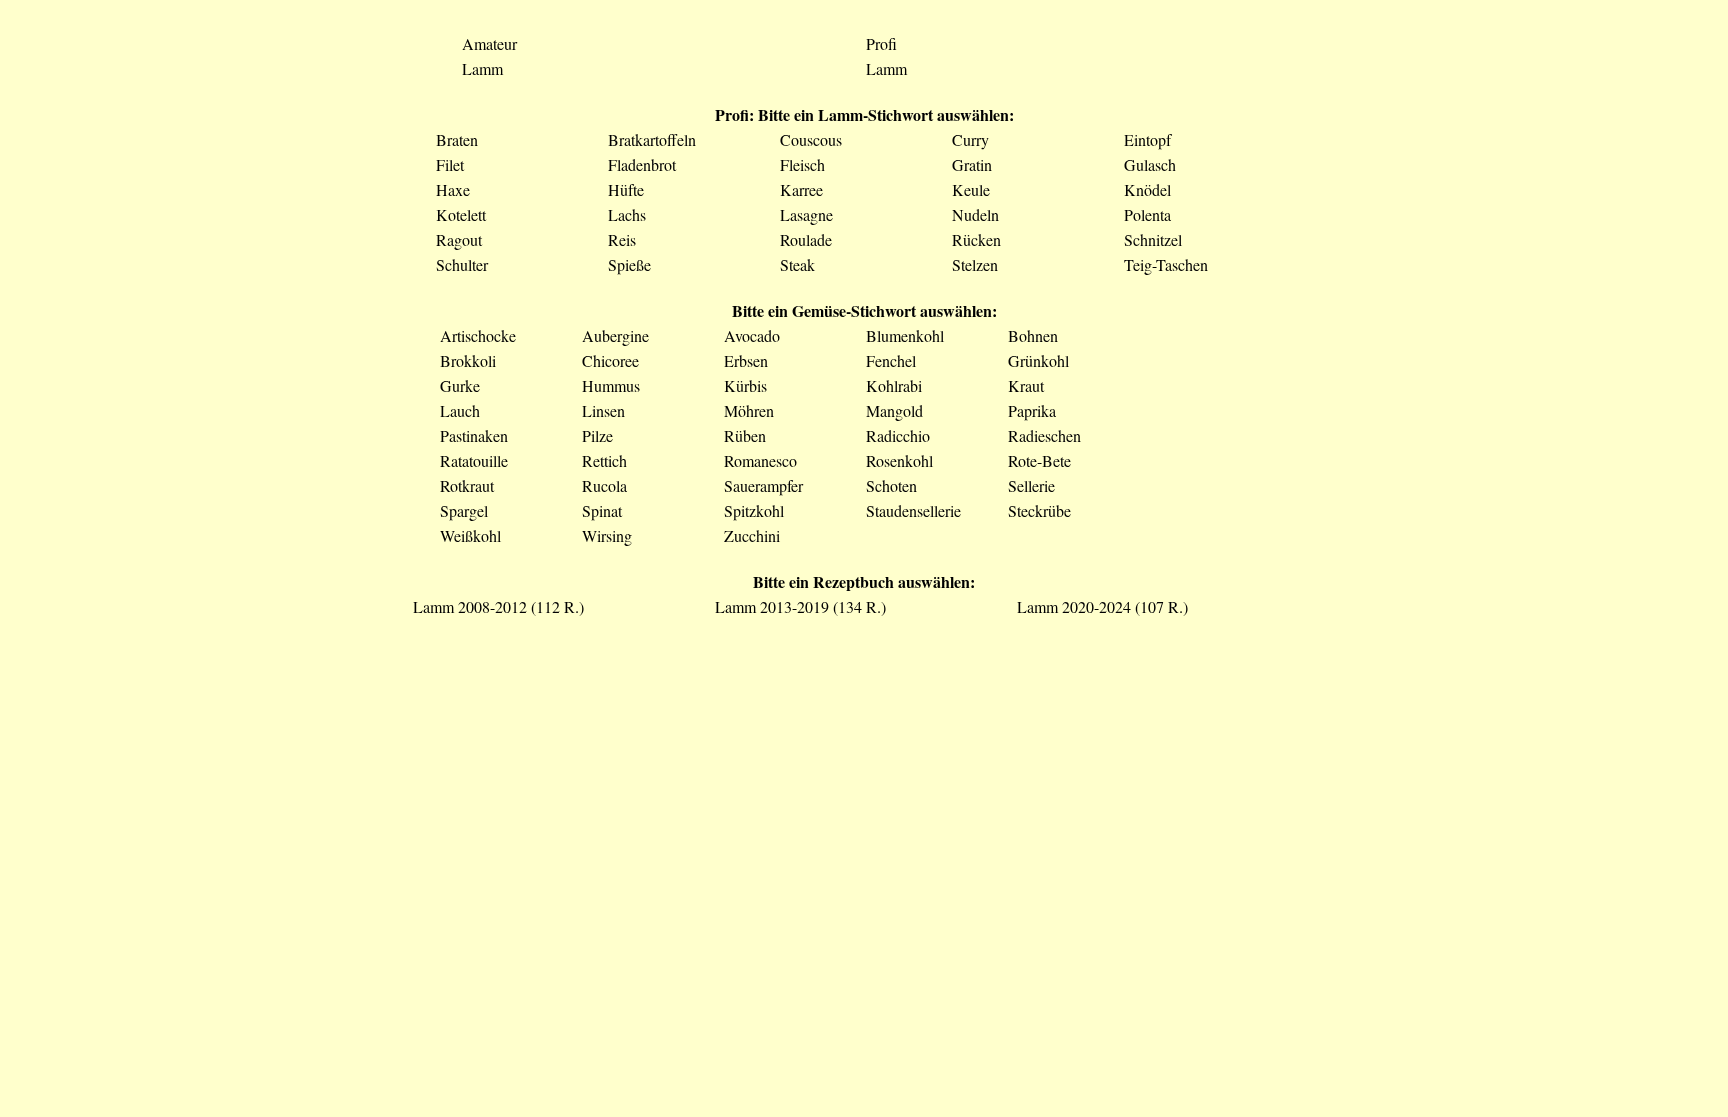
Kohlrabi (894, 385)
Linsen (603, 410)
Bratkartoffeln (652, 139)
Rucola (604, 485)
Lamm (482, 68)
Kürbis (745, 385)
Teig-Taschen (1166, 264)
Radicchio (898, 435)
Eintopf (1147, 139)
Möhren (749, 410)
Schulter (462, 264)
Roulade (806, 239)
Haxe (453, 189)
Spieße (629, 264)
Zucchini (752, 535)
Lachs (627, 214)
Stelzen (975, 264)
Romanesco (760, 460)
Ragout (459, 239)
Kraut (1026, 385)
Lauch (460, 410)
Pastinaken (474, 435)
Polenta (1147, 214)
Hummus (611, 385)
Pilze (597, 435)
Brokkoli (468, 360)
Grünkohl (1038, 360)
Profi (881, 43)
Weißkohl (470, 535)
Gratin (972, 164)
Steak (797, 264)
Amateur (489, 43)
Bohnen (1033, 335)
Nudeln (975, 214)
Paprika (1032, 410)
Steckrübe (1039, 510)
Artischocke (478, 335)
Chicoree (610, 360)
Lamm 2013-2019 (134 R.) (800, 606)
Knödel (1147, 189)
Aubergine (615, 335)
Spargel (464, 510)
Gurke (460, 385)
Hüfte (626, 189)
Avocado (752, 335)
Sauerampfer (763, 485)
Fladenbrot (642, 164)
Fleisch (802, 164)
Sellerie (1031, 485)
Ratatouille (474, 460)
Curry (970, 139)
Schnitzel (1153, 239)
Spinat (602, 510)
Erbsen (746, 360)
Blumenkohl (905, 335)
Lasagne (806, 214)
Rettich (604, 460)
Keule (971, 189)
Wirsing (607, 535)
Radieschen (1044, 435)
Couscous (811, 139)
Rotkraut (467, 485)
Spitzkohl (754, 510)
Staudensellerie (913, 510)
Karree (801, 189)
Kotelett (461, 214)
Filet (450, 164)
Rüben (745, 435)
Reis (622, 239)
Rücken (976, 239)
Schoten (891, 485)
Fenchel (891, 360)
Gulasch (1150, 164)
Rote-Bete (1039, 460)
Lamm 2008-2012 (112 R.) (498, 606)
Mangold (894, 410)
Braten (457, 139)
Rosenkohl (899, 460)
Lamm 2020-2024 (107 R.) (1102, 606)
